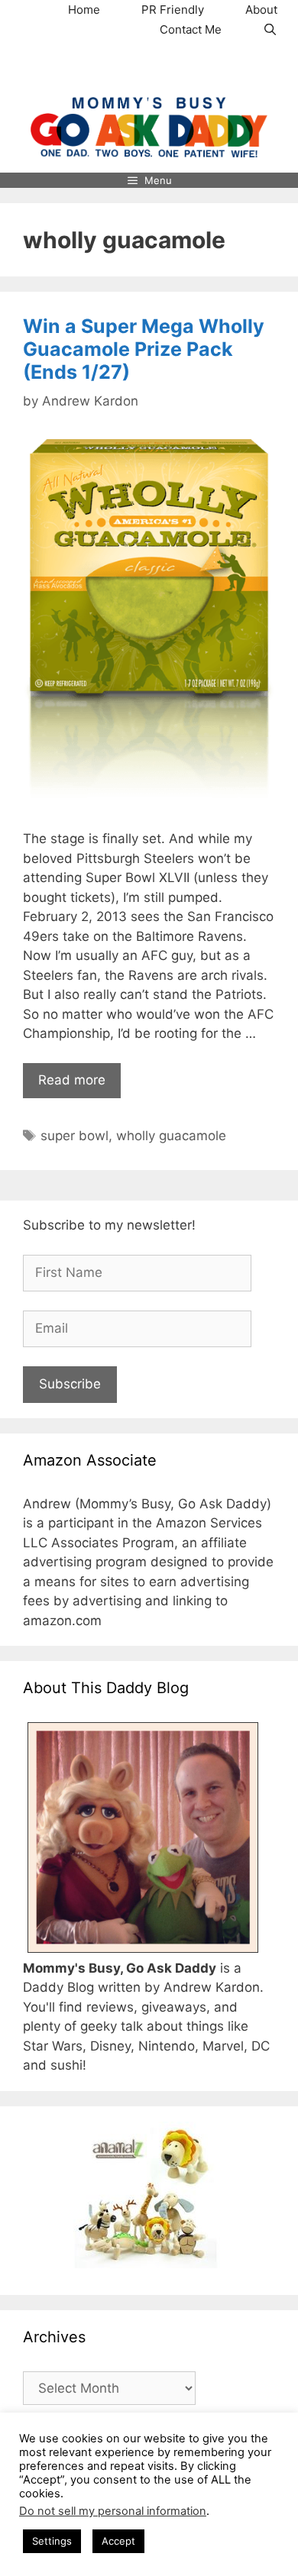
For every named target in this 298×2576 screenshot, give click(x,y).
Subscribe (70, 1384)
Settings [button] (52, 2541)
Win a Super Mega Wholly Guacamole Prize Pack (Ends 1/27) (144, 349)
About (261, 10)
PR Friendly (173, 10)
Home (84, 10)
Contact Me (191, 29)
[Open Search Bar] (270, 30)
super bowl (74, 1136)
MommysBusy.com (149, 68)
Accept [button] (118, 2541)
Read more (72, 1080)
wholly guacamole (171, 1136)
